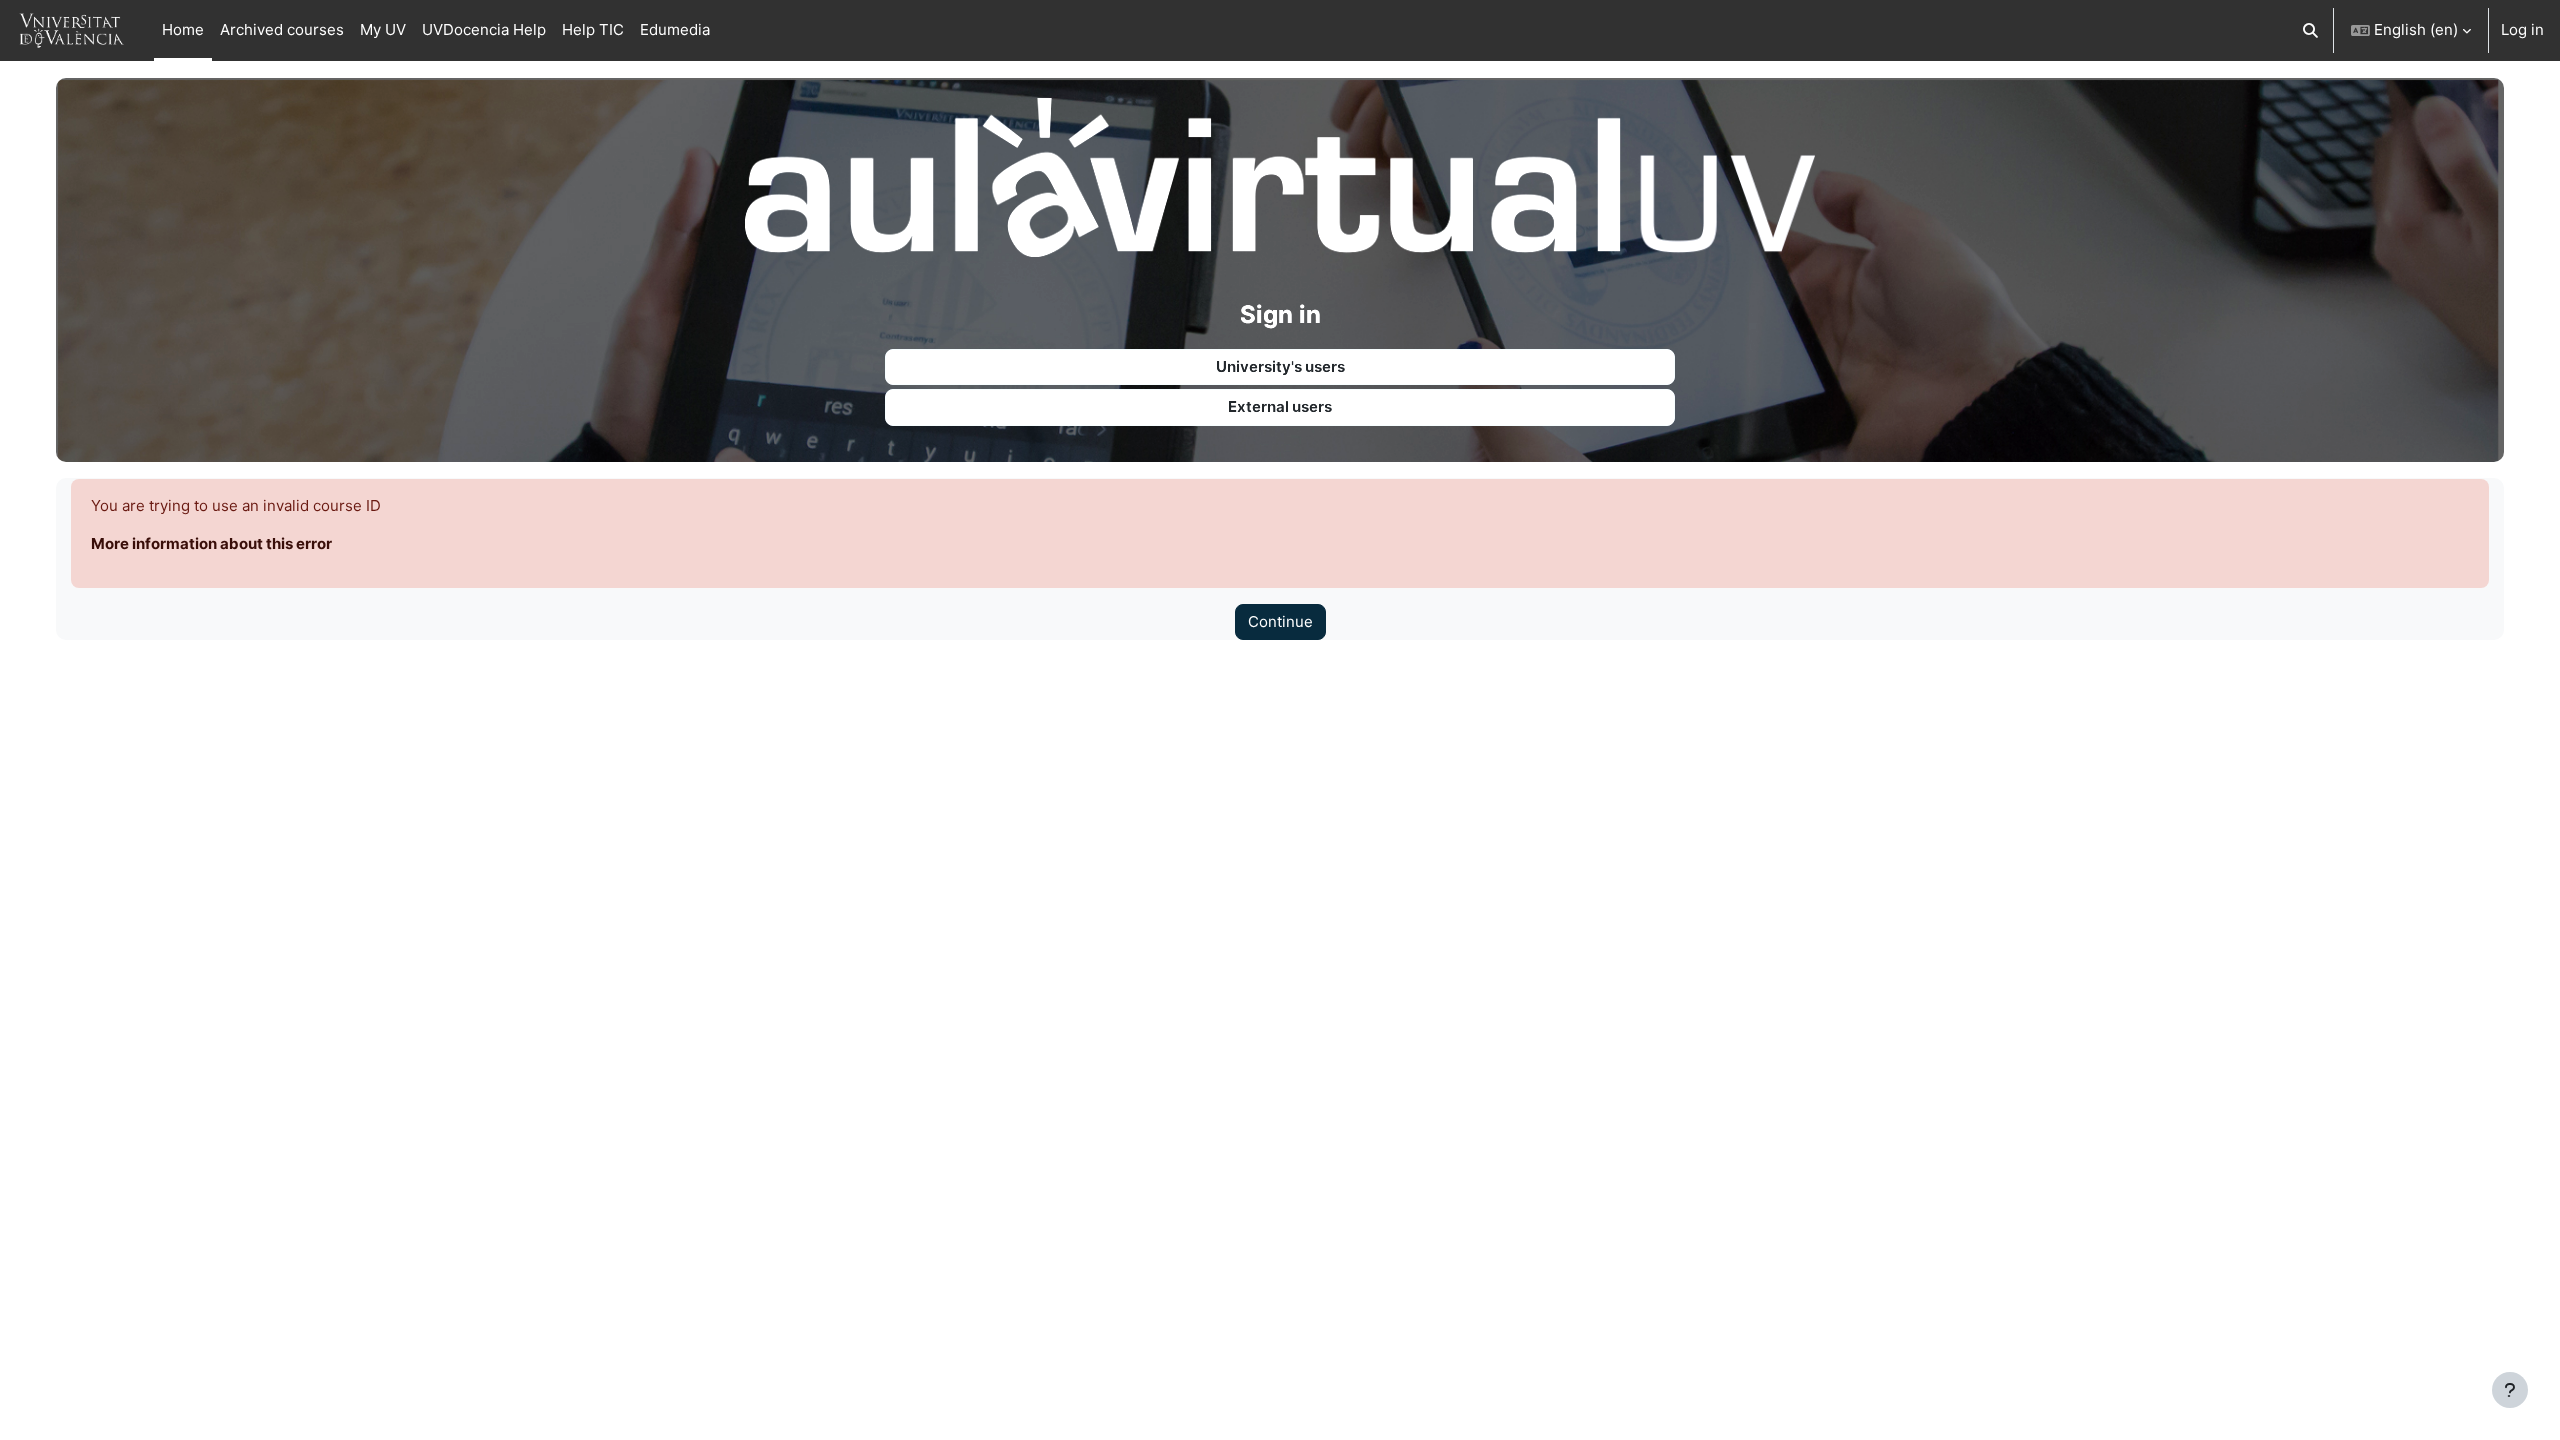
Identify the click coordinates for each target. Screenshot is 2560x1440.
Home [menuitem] (183, 29)
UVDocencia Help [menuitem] (484, 29)
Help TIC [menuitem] (593, 29)
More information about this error (211, 543)
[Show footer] (2510, 1390)
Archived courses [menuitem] (282, 29)
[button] (2311, 30)
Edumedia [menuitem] (675, 29)
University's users (1280, 366)
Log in (2522, 29)
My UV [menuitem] (383, 29)
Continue (1280, 621)
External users (1280, 406)
